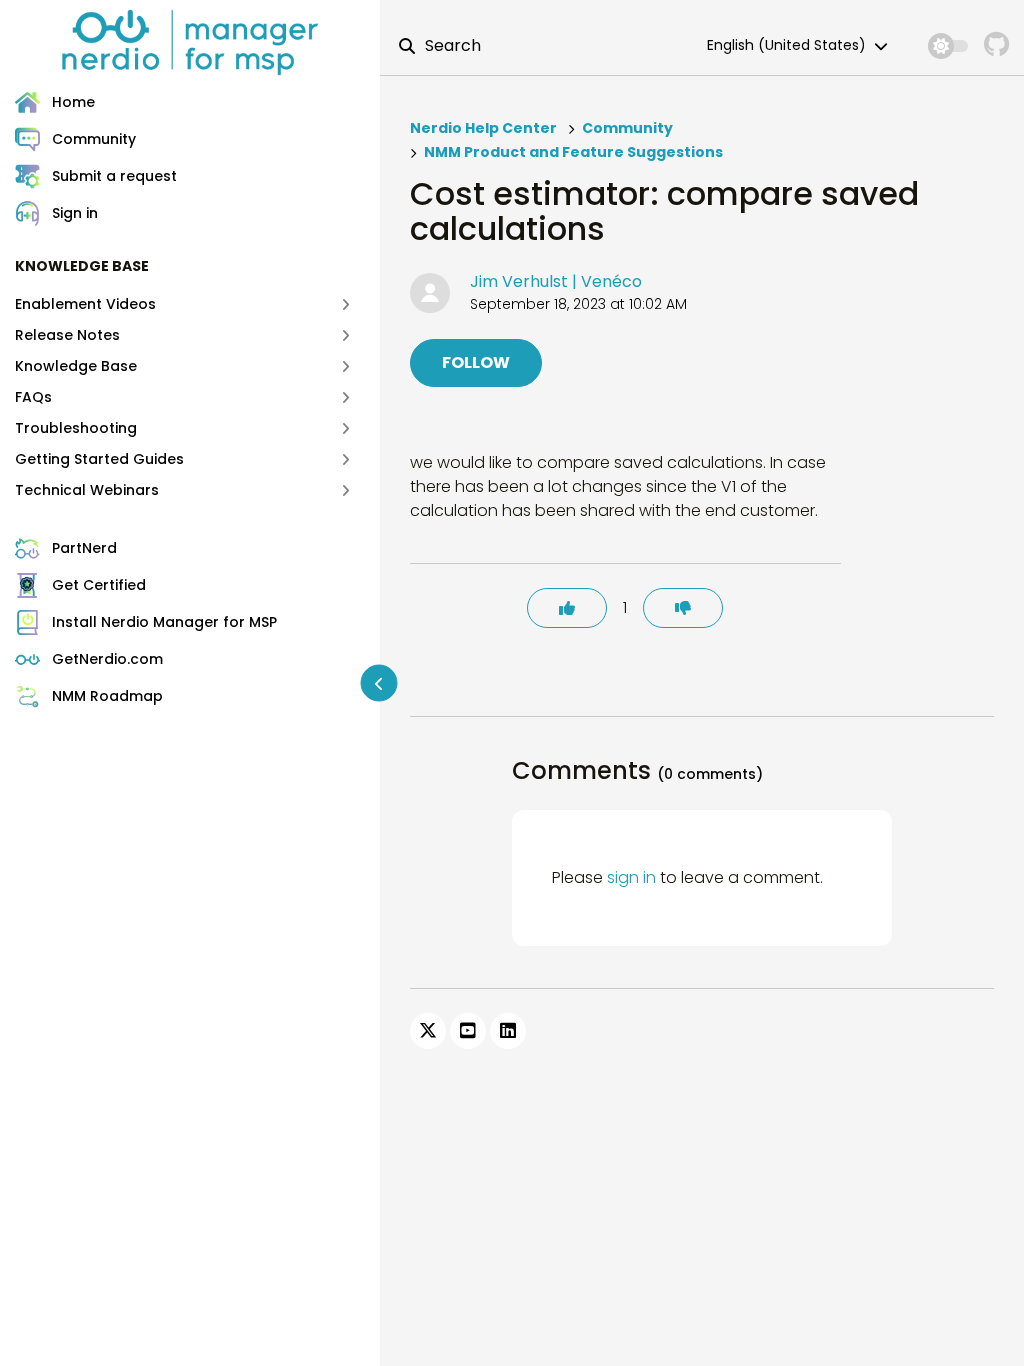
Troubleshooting (76, 428)
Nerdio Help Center (483, 128)
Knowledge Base (76, 366)
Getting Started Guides (99, 459)
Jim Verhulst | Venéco (556, 281)
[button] (197, 213)
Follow (476, 362)
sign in (631, 877)
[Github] (996, 45)
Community (627, 128)
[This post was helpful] (567, 608)
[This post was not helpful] (683, 608)
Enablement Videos (85, 304)
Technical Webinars (87, 490)
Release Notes (67, 335)
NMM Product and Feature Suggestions (573, 152)
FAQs (33, 397)
